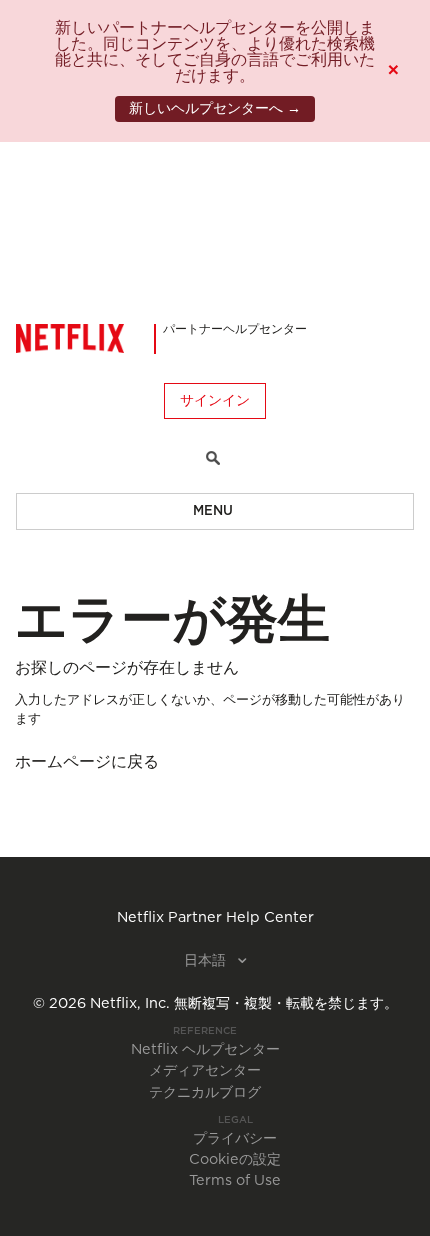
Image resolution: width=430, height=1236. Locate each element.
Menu (213, 511)
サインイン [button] (215, 401)
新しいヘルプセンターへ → (215, 109)
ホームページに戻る (87, 762)
